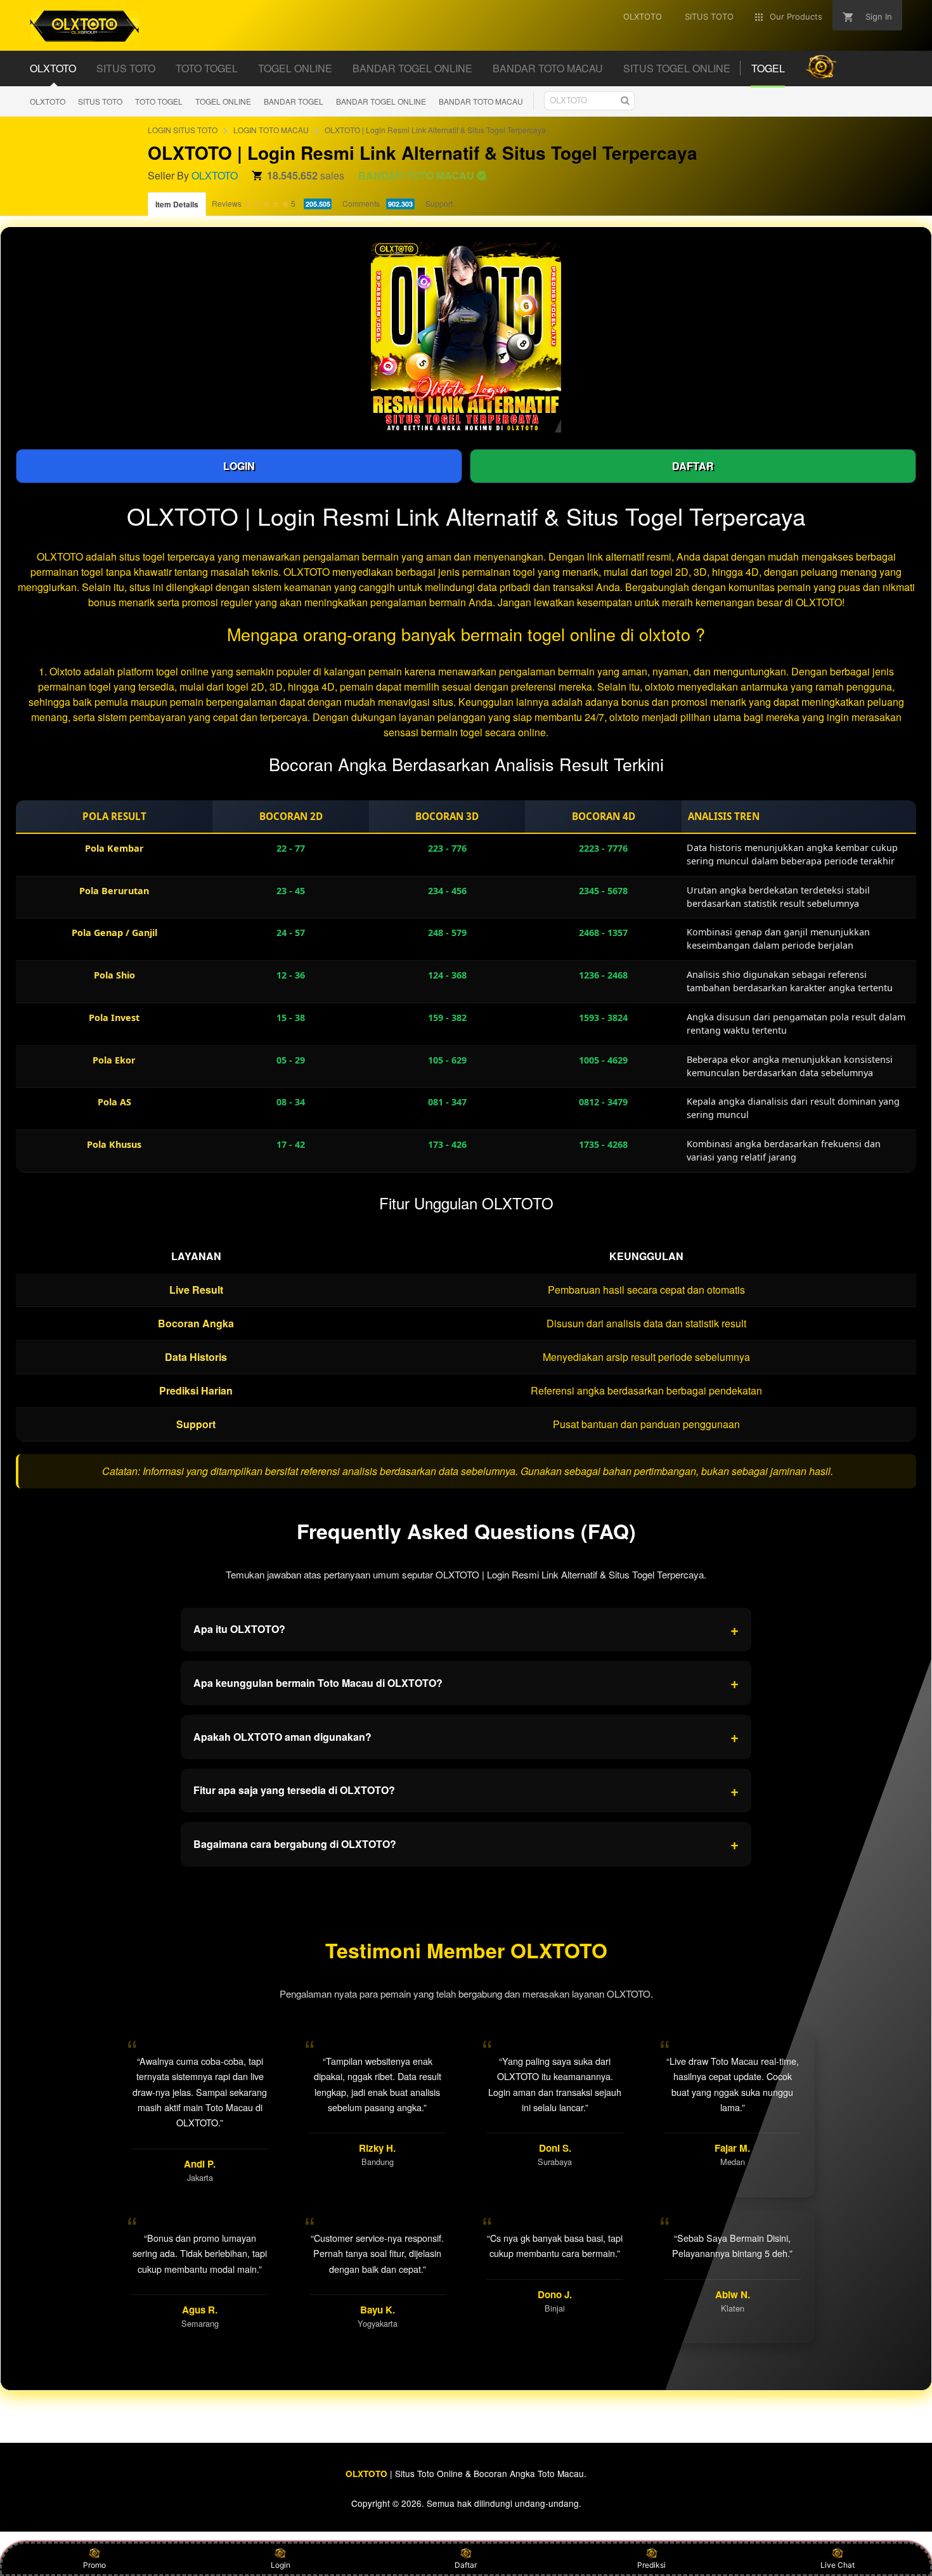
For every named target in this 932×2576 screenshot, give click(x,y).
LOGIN (239, 466)
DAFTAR (693, 466)
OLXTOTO (48, 101)
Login (281, 2565)
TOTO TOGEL (159, 101)
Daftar (466, 2565)
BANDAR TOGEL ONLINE (381, 101)
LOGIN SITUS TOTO (183, 130)
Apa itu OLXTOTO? (466, 1629)
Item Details (177, 204)
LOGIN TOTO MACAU (271, 130)
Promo (94, 2565)
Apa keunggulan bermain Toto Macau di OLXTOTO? (466, 1682)
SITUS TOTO (100, 101)
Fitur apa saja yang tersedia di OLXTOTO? (466, 1790)
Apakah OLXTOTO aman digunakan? (466, 1736)
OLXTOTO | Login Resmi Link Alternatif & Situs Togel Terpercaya (435, 130)
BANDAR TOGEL (294, 101)
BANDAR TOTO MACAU (481, 101)
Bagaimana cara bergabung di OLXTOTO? (466, 1844)
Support (439, 203)
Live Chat (838, 2565)
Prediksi (651, 2565)
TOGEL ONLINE (223, 101)
